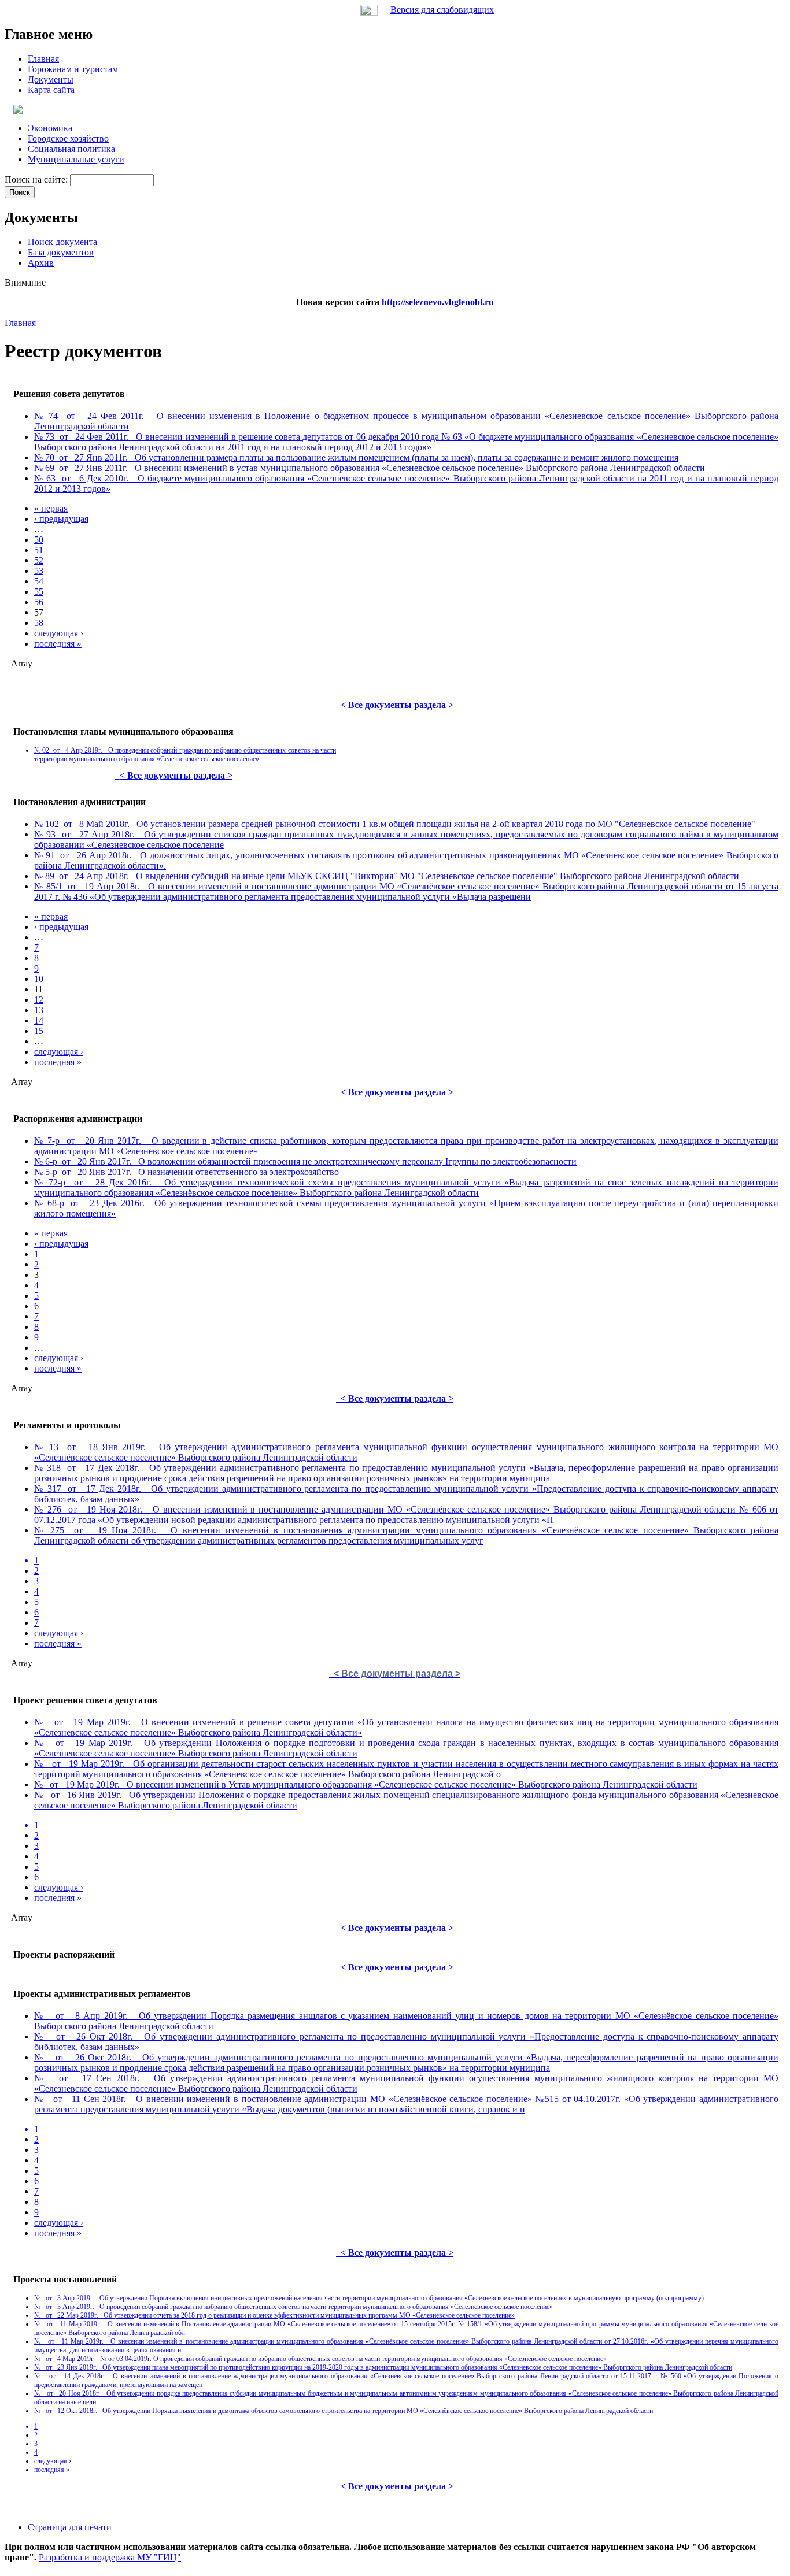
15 (39, 1031)
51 (39, 550)
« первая (51, 508)
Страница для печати (70, 2527)
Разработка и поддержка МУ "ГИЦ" (110, 2557)
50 (39, 540)
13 (39, 1010)
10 (39, 979)
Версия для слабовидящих (442, 10)
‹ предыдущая (61, 519)
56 (39, 602)
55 (39, 592)
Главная (20, 323)
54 (39, 581)
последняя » (58, 644)
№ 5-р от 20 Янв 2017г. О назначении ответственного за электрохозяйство (187, 1172)
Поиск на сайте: (37, 179)
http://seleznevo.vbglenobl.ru (438, 302)
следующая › (59, 633)
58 (39, 623)
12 (39, 1000)
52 (39, 560)
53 (39, 571)
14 (39, 1020)
